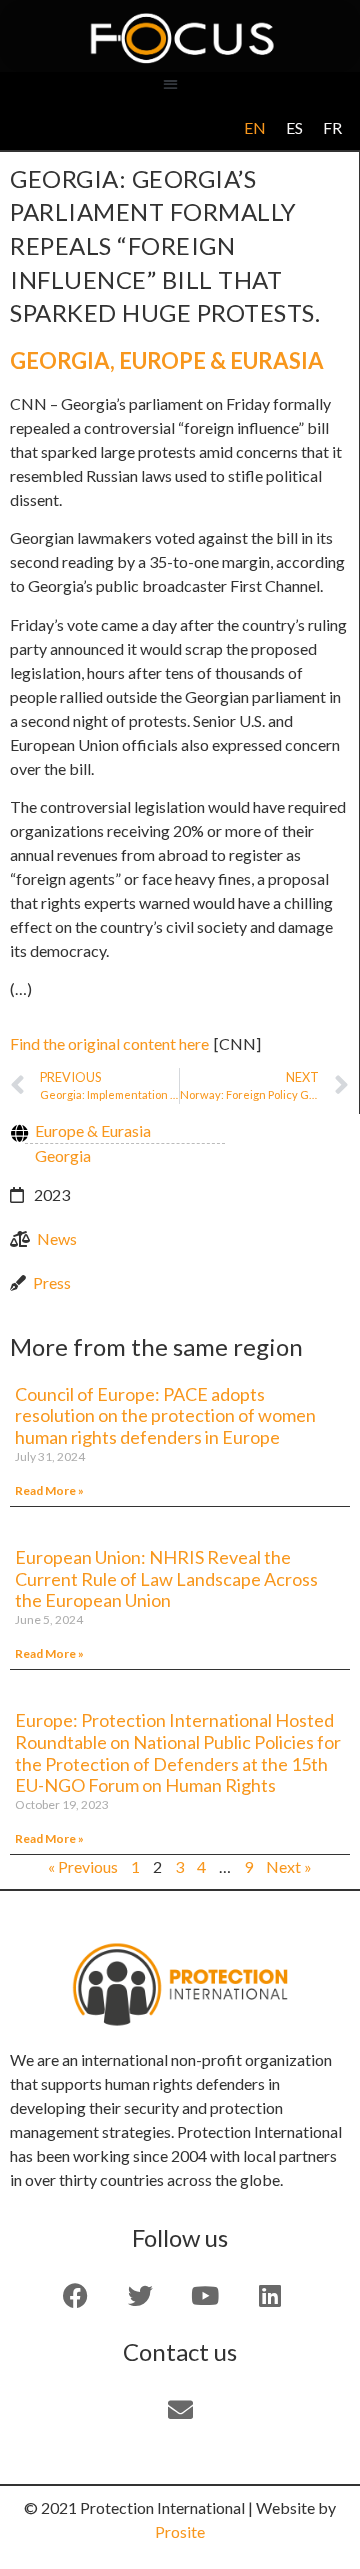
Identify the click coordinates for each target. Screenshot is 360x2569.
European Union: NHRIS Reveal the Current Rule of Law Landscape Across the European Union (166, 1578)
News (57, 1238)
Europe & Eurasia (221, 360)
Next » (289, 1866)
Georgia (60, 360)
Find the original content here (109, 1043)
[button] (170, 83)
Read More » (49, 1490)
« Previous (83, 1866)
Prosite (180, 2531)
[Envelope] (180, 2409)
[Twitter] (140, 2295)
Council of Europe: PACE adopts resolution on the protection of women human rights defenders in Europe (165, 1415)
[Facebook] (75, 2295)
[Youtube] (205, 2295)
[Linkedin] (270, 2295)
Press (52, 1282)
